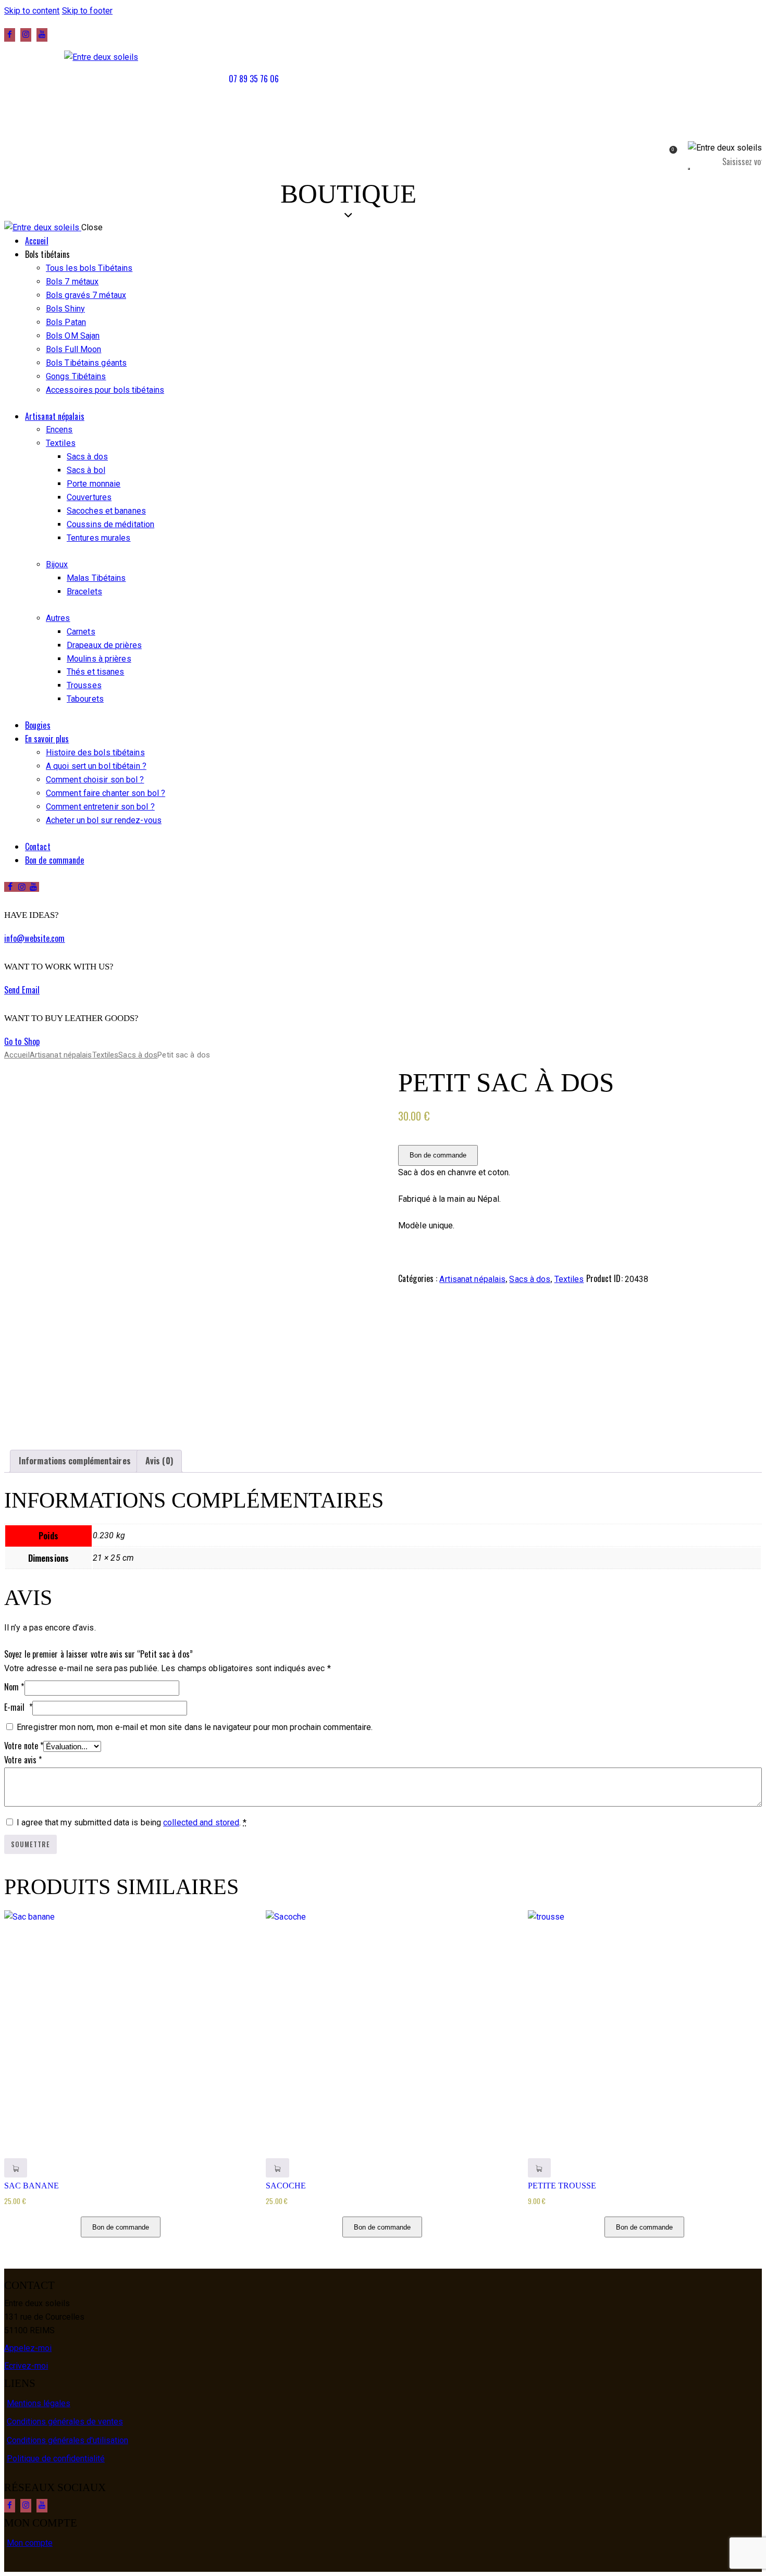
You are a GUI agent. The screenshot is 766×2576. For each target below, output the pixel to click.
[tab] (75, 1461)
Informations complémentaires (75, 1461)
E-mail (18, 1707)
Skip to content (32, 11)
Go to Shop (22, 1041)
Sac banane (32, 2186)
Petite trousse (562, 2186)
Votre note (24, 1746)
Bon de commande (438, 1155)
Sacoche (286, 2186)
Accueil (17, 1055)
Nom (14, 1687)
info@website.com (35, 938)
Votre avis (23, 1760)
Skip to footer (87, 11)
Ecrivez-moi (26, 2366)
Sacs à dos (138, 1055)
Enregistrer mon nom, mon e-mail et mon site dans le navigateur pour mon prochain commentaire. (195, 1727)
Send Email (22, 990)
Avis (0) (159, 1461)
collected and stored (201, 1822)
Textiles (106, 1055)
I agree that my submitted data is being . (132, 1822)
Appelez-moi (28, 2348)
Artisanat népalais (61, 1055)
